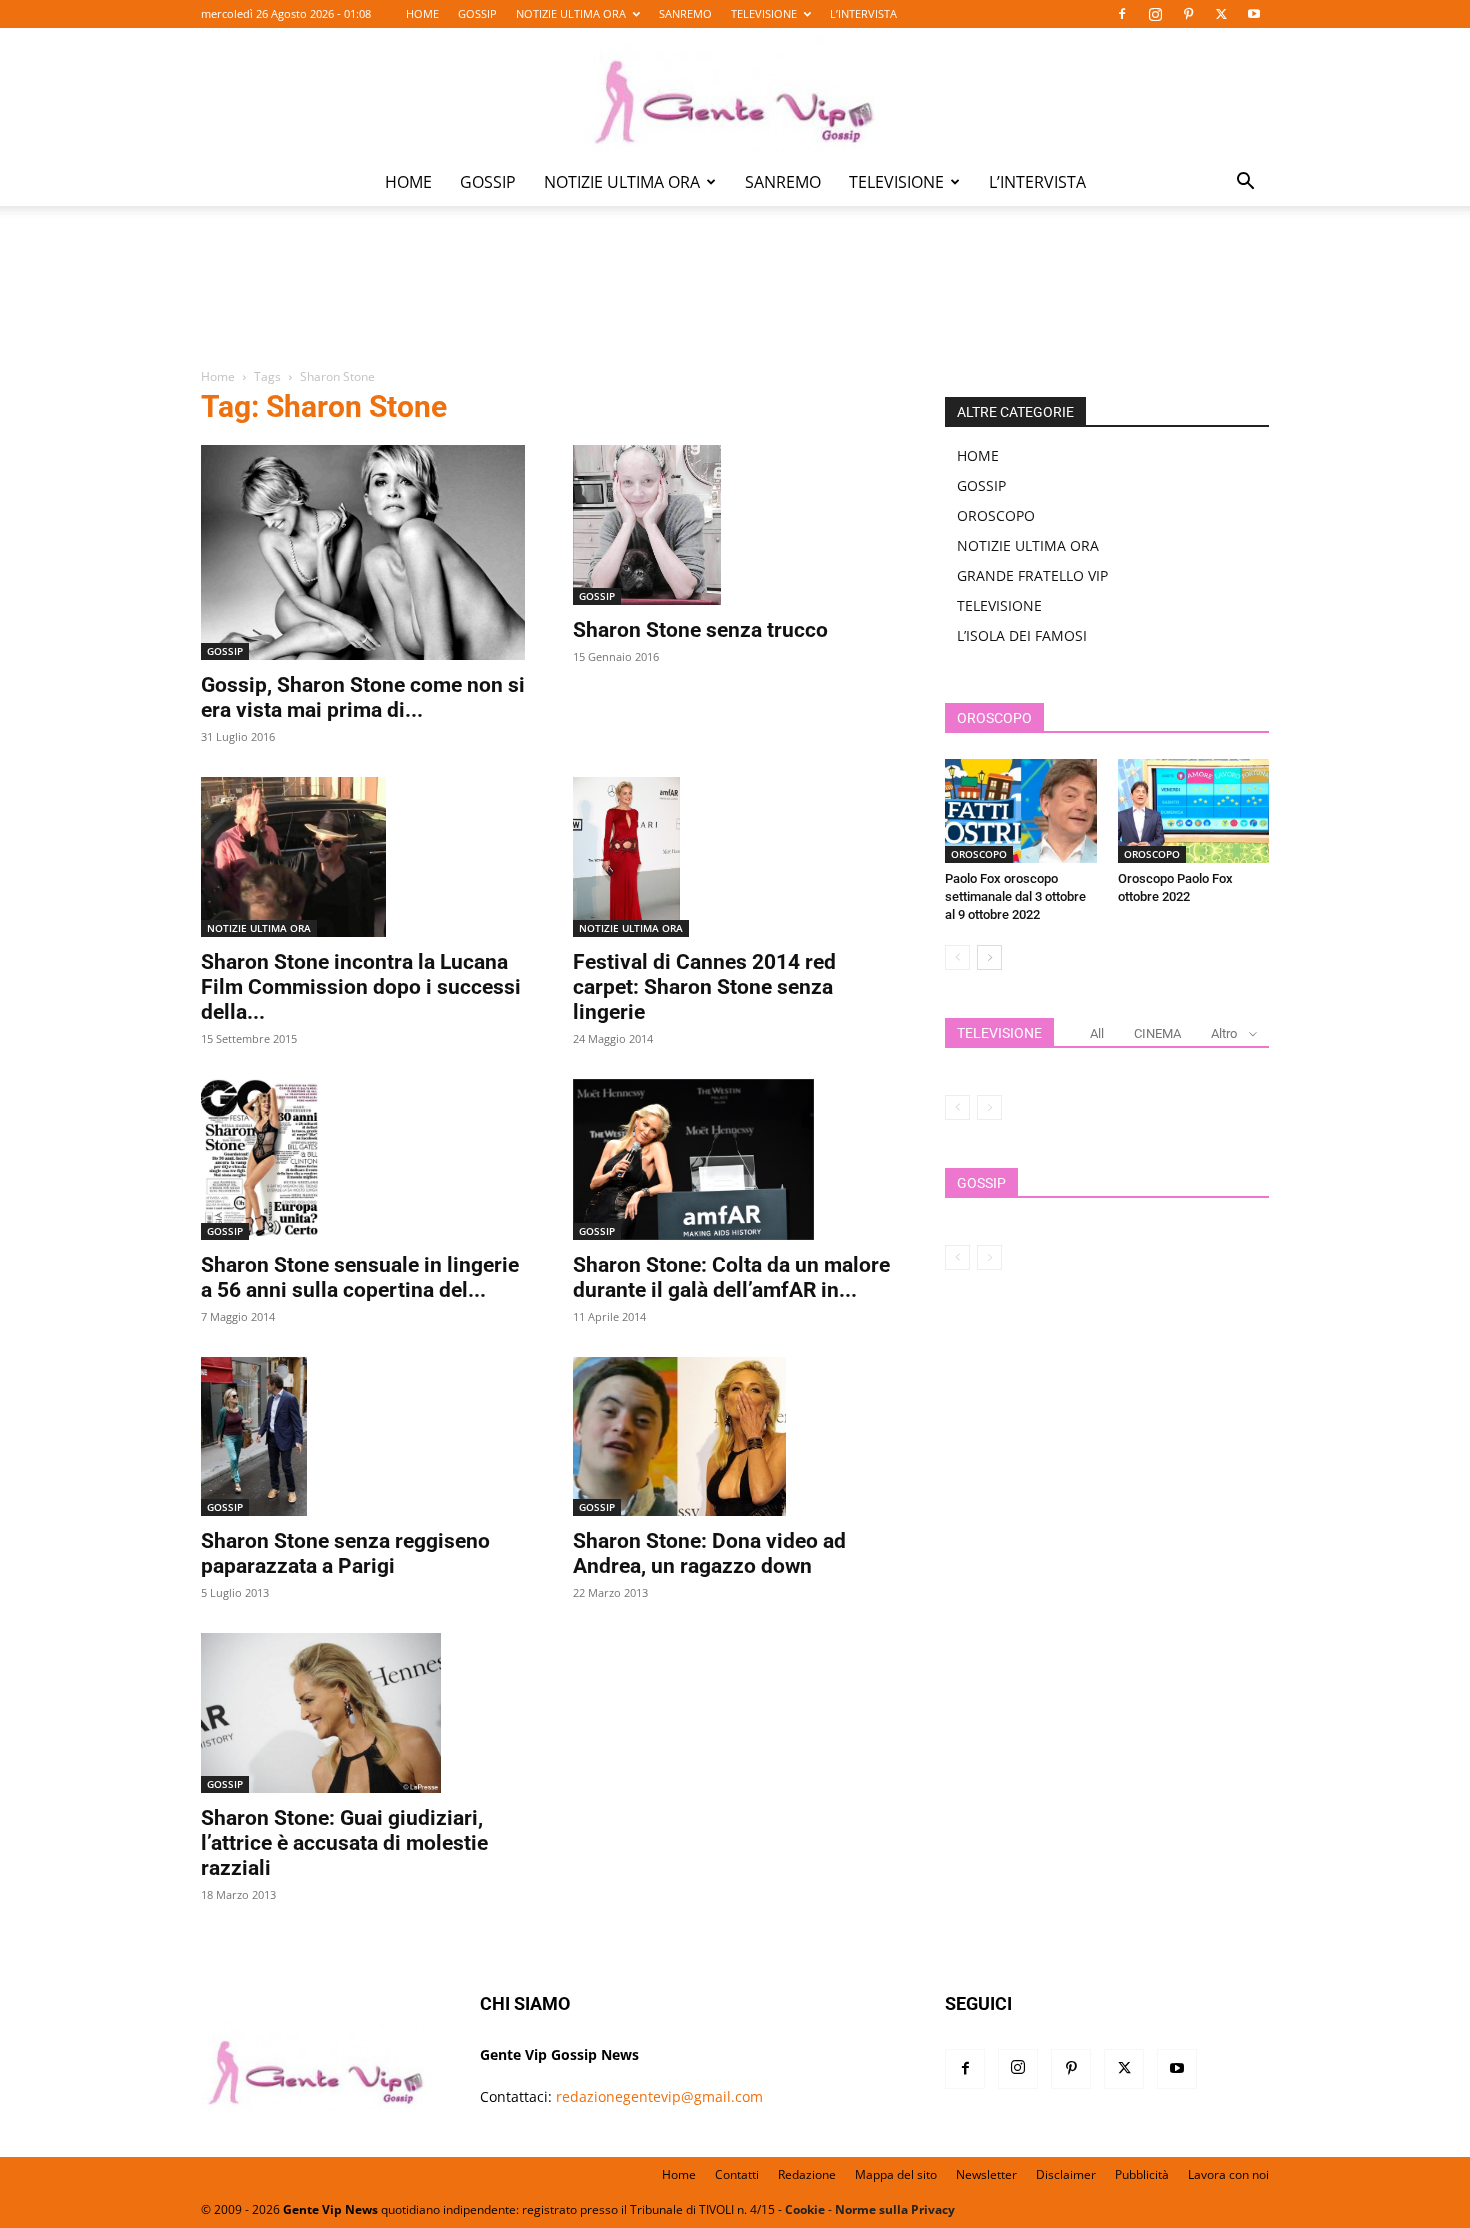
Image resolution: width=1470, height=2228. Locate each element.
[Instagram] (1155, 14)
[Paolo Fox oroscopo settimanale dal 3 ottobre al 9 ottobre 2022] (1021, 811)
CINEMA (1157, 1033)
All (1097, 1033)
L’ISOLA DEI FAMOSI (1022, 635)
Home (218, 376)
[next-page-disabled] (989, 1107)
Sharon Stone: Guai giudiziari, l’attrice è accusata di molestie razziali (344, 1843)
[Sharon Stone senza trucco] (735, 525)
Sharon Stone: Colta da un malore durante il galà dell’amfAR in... (731, 1277)
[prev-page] (957, 957)
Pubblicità (1142, 2174)
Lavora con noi (1228, 2174)
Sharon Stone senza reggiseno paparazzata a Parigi (345, 1553)
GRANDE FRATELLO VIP (1032, 575)
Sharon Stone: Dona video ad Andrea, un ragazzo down (709, 1553)
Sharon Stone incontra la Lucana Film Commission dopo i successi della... (361, 987)
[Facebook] (1122, 14)
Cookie (805, 2209)
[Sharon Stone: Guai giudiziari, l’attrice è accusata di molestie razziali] (363, 1713)
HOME (422, 13)
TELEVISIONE (764, 13)
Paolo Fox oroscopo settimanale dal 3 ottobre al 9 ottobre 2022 (1015, 896)
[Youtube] (1254, 14)
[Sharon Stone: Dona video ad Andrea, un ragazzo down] (735, 1437)
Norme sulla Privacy (895, 2209)
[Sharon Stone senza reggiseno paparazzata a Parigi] (363, 1436)
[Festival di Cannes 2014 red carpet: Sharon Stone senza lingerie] (735, 857)
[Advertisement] (735, 301)
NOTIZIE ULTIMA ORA (571, 13)
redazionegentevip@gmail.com (659, 2096)
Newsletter (986, 2174)
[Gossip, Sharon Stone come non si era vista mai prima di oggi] (363, 552)
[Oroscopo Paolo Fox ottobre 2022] (1194, 811)
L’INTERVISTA (863, 13)
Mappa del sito (896, 2174)
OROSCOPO (996, 515)
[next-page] (989, 957)
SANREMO (685, 13)
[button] (1245, 183)
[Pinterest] (1188, 14)
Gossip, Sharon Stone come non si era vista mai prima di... (363, 697)
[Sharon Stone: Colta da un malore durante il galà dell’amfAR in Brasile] (735, 1159)
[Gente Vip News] (735, 94)
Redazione (807, 2174)
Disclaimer (1066, 2174)
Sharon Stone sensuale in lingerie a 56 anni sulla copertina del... (360, 1277)
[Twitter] (1221, 14)
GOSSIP (477, 13)
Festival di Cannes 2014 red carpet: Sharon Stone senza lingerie (704, 987)
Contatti (737, 2174)
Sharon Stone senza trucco (700, 630)
